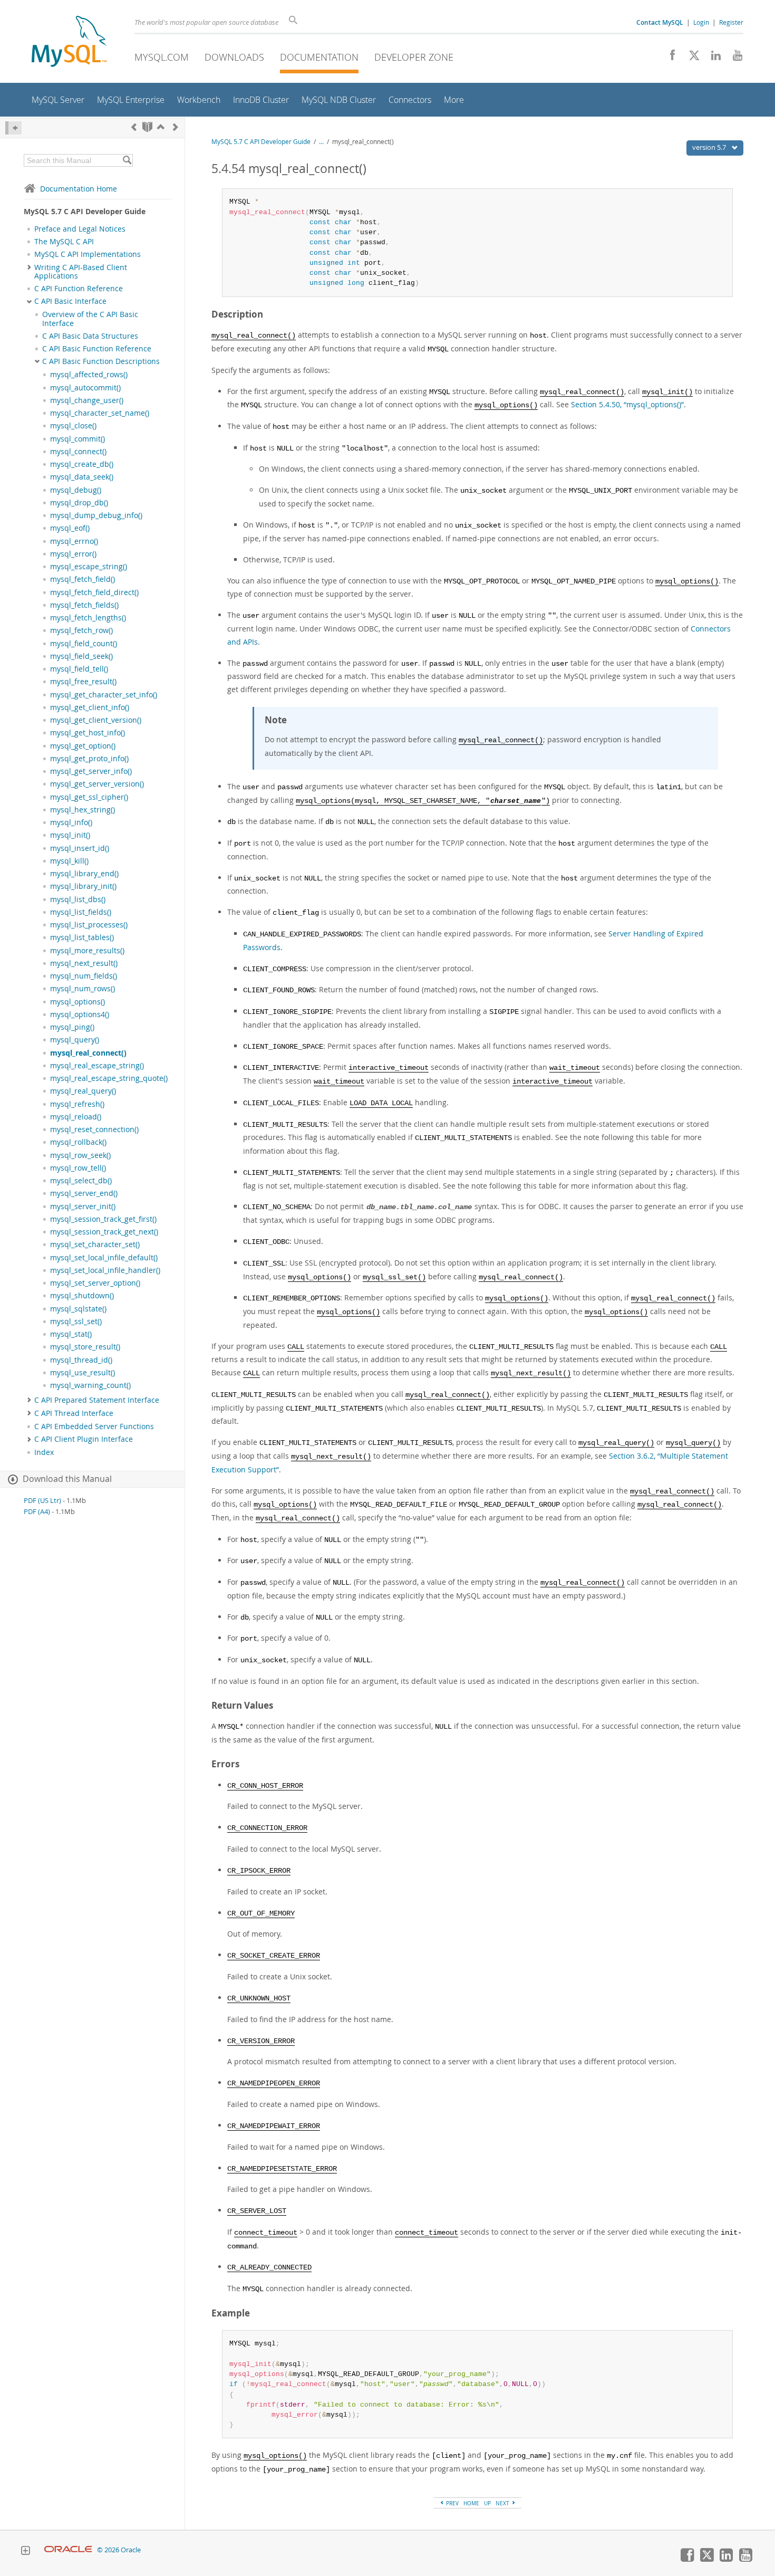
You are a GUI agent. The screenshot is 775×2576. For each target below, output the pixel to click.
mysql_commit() (77, 439)
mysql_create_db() (82, 464)
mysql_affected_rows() (89, 375)
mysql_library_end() (84, 874)
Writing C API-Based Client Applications (81, 272)
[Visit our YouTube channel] (734, 58)
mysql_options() (77, 1002)
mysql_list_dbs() (78, 899)
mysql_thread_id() (81, 1360)
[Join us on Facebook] (669, 58)
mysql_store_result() (85, 1347)
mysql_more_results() (87, 951)
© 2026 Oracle (119, 2550)
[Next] (176, 127)
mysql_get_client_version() (96, 720)
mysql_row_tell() (78, 1168)
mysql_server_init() (83, 1206)
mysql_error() (73, 554)
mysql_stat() (71, 1334)
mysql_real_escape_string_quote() (109, 1078)
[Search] (127, 160)
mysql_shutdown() (82, 1296)
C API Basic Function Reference (97, 349)
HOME (471, 2503)
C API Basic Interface (70, 301)
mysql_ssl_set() (76, 1321)
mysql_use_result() (83, 1373)
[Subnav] (29, 267)
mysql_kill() (69, 861)
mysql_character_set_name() (100, 413)
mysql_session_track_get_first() (103, 1219)
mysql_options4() (80, 1014)
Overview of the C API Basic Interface (90, 319)
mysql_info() (71, 822)
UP (487, 2503)
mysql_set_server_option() (95, 1283)
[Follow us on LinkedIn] (712, 58)
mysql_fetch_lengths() (88, 618)
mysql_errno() (74, 541)
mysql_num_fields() (84, 976)
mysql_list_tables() (82, 937)
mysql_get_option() (83, 746)
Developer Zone (414, 57)
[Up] (161, 127)
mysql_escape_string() (89, 567)
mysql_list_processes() (89, 925)
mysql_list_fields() (81, 912)
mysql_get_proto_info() (89, 759)
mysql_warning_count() (90, 1385)
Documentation (319, 57)
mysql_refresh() (77, 1104)
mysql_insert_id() (80, 848)
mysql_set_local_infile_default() (104, 1258)
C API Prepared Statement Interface (97, 1400)
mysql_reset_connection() (94, 1129)
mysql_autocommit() (85, 388)
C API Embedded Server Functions (94, 1426)
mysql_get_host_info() (88, 733)
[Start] (147, 127)
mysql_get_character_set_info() (104, 695)
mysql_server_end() (84, 1193)
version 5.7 (710, 147)
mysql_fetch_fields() (84, 605)
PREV (452, 2503)
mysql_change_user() (87, 400)
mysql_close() (73, 426)
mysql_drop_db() (79, 503)
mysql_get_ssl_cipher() (89, 797)
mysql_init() (70, 835)
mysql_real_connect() (88, 1053)
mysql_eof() (70, 528)
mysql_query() (75, 1040)
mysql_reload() (76, 1117)
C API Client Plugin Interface (84, 1439)
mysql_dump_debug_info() (96, 515)
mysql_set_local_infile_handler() (105, 1270)
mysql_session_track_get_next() (104, 1232)
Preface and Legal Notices (80, 229)
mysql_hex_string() (83, 810)
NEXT (503, 2503)
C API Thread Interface (74, 1413)
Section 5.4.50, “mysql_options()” (627, 404)
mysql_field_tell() (79, 669)
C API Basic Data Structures (90, 336)
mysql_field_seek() (81, 656)
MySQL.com (162, 57)
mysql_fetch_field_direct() (94, 592)
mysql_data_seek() (82, 477)
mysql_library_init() (83, 886)
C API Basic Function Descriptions (101, 361)
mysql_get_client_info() (90, 707)
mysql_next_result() (84, 963)
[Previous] (134, 127)
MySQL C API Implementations (88, 254)
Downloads (234, 57)
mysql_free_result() (83, 682)
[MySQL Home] (69, 42)
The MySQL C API (64, 242)
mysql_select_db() (81, 1181)
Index (44, 1452)
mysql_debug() (76, 490)
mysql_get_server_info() (91, 771)
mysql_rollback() (78, 1142)
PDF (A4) (37, 1512)
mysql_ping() (72, 1027)
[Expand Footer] (25, 2552)
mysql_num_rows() (83, 989)
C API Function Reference (79, 289)
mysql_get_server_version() (97, 784)
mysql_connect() (78, 452)
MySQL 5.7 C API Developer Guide (261, 142)
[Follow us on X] (690, 58)
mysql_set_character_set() (95, 1244)
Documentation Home (79, 189)
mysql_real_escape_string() (97, 1066)
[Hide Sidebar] (13, 128)
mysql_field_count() (84, 644)
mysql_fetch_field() (83, 579)
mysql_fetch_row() (81, 630)
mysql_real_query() (83, 1091)
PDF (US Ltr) (42, 1501)
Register (731, 22)
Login (701, 22)
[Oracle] (68, 2550)
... (321, 142)
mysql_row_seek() (80, 1155)
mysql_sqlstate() (78, 1309)
